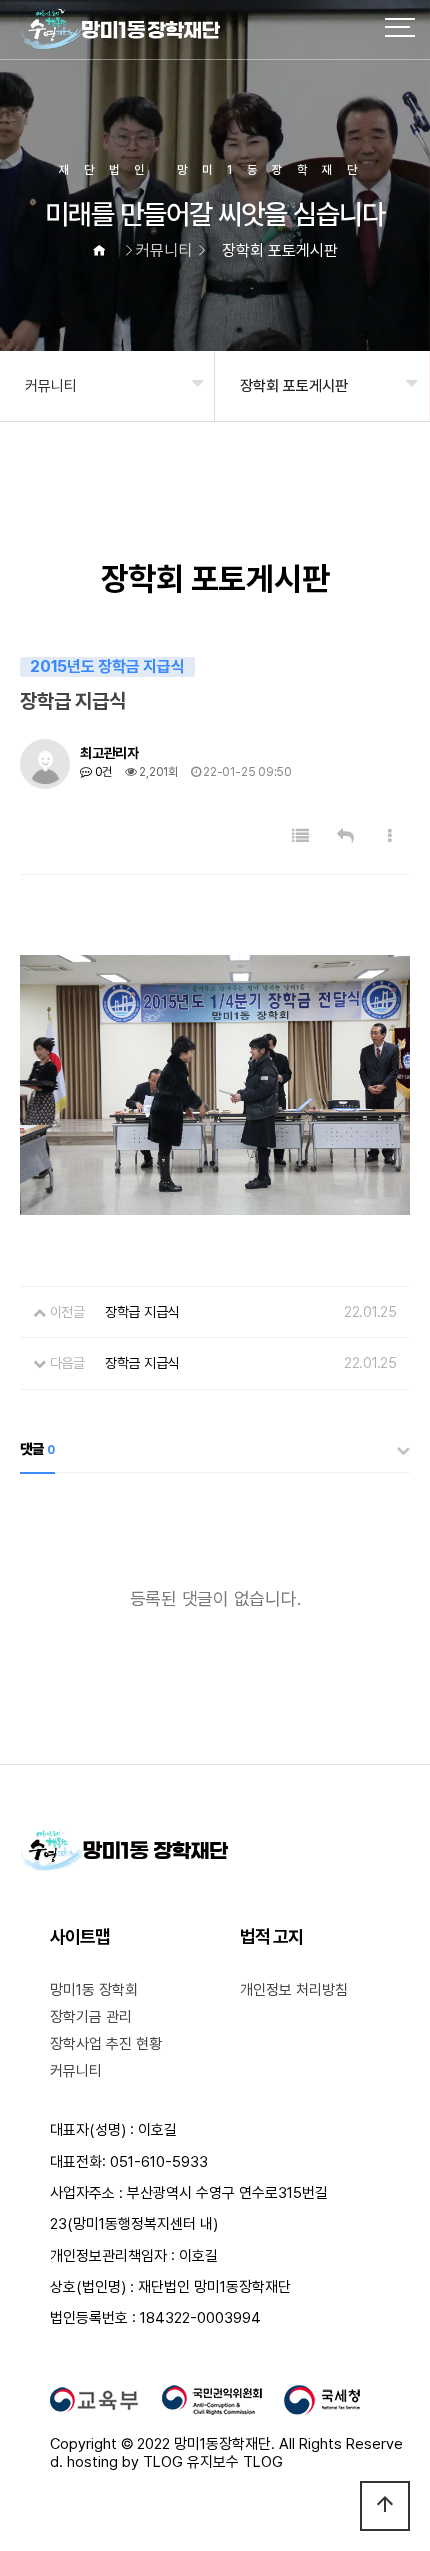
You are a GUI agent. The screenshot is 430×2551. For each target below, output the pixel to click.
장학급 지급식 (142, 1312)
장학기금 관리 (91, 2017)
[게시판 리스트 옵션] (390, 836)
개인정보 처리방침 (294, 1990)
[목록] (300, 836)
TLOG (163, 2462)
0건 (102, 772)
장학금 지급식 (142, 1363)
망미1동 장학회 (94, 1990)
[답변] (345, 836)
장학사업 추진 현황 (106, 2044)
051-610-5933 (159, 2162)
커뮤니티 (51, 386)
